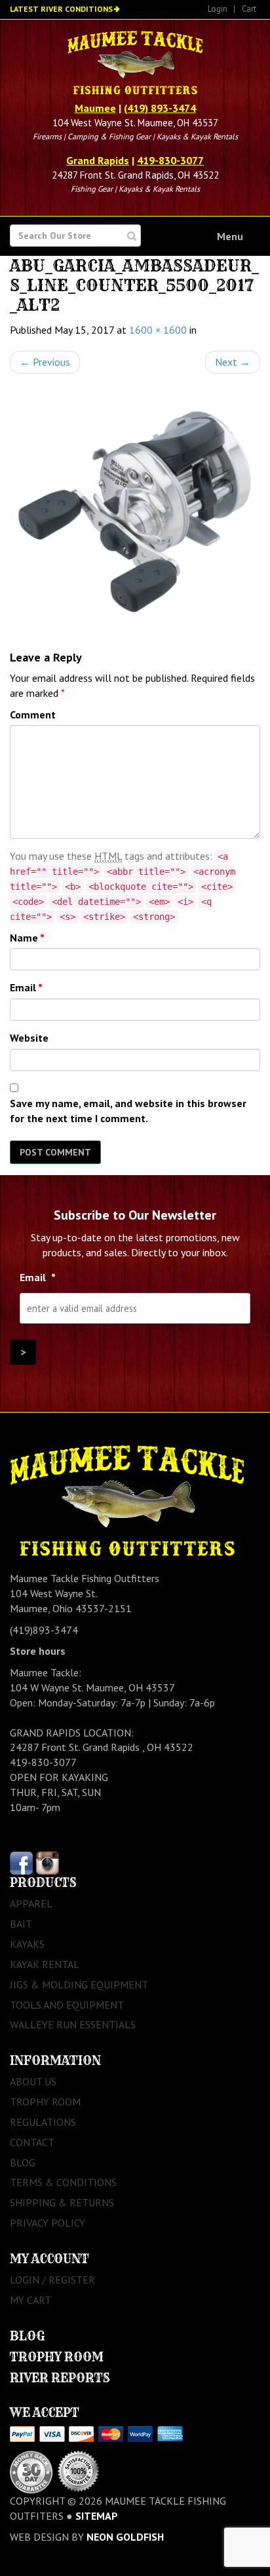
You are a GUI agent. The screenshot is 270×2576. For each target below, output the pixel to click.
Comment (33, 715)
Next (233, 362)
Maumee (95, 108)
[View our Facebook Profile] (21, 1862)
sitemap (97, 2516)
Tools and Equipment (67, 2005)
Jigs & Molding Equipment (79, 1985)
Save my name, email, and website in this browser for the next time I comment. (128, 1111)
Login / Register (52, 2280)
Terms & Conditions (63, 2182)
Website (29, 1038)
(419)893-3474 (44, 1630)
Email (26, 987)
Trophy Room (45, 2102)
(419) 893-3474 (160, 108)
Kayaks (27, 1944)
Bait (21, 1924)
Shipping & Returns (62, 2202)
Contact (32, 2142)
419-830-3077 (170, 160)
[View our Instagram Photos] (48, 1862)
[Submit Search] (132, 236)
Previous (45, 362)
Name (27, 938)
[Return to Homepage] (135, 64)
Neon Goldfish (125, 2537)
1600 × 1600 (158, 330)
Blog (23, 2162)
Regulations (43, 2122)
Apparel (31, 1903)
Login (218, 9)
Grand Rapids (98, 160)
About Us (33, 2081)
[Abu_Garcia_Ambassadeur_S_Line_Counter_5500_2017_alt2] (135, 512)
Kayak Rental (45, 1964)
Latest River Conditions (61, 9)
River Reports (60, 2378)
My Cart (30, 2300)
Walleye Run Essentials (73, 2024)
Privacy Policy (48, 2223)
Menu (230, 236)
